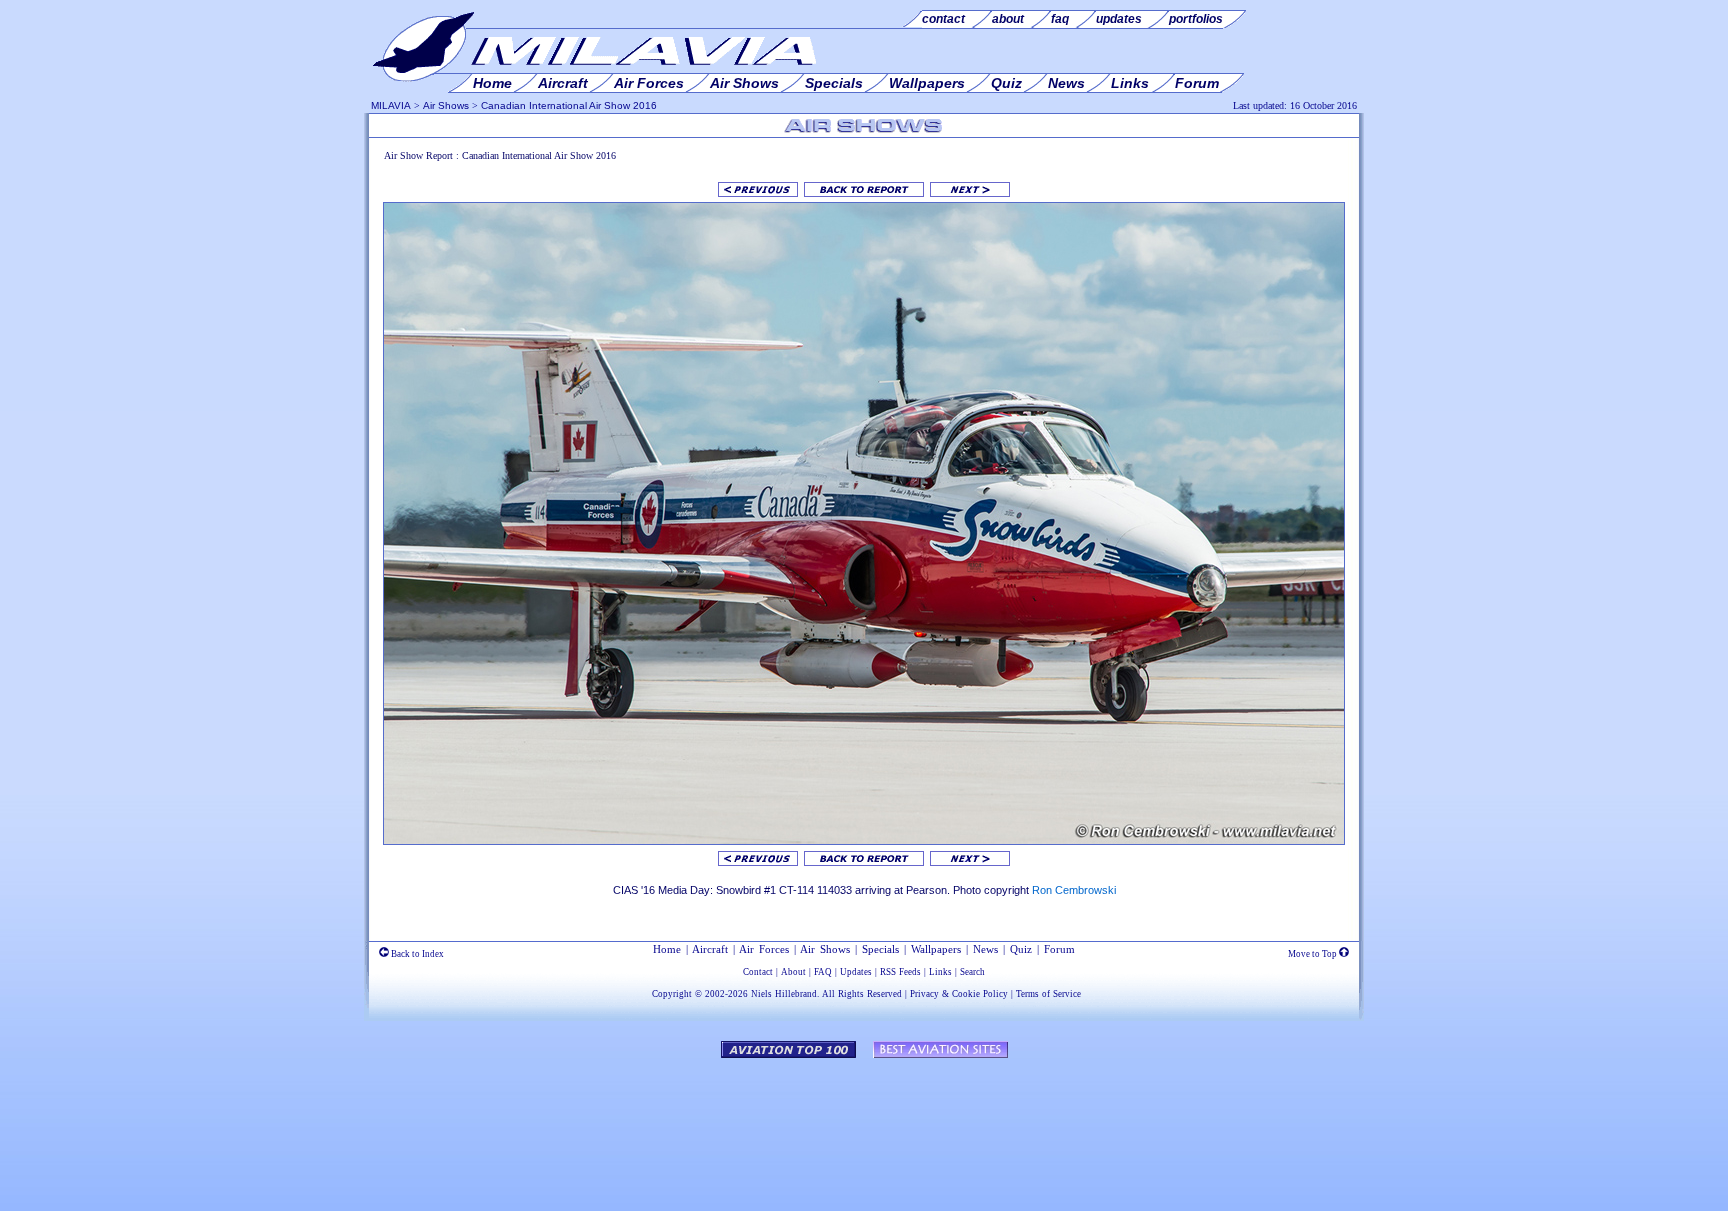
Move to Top (1313, 954)
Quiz (1021, 949)
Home (667, 949)
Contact (758, 972)
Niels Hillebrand (784, 994)
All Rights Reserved (862, 994)
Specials (880, 949)
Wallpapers (936, 949)
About (793, 972)
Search (972, 972)
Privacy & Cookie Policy (959, 994)
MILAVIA (391, 105)
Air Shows (446, 105)
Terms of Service (1048, 994)
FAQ (823, 972)
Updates (856, 972)
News (985, 949)
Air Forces (764, 949)
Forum (1059, 949)
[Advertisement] (864, 1125)
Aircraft (710, 949)
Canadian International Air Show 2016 (569, 105)
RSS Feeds (900, 972)
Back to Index (416, 954)
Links (940, 972)
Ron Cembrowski (1074, 890)
